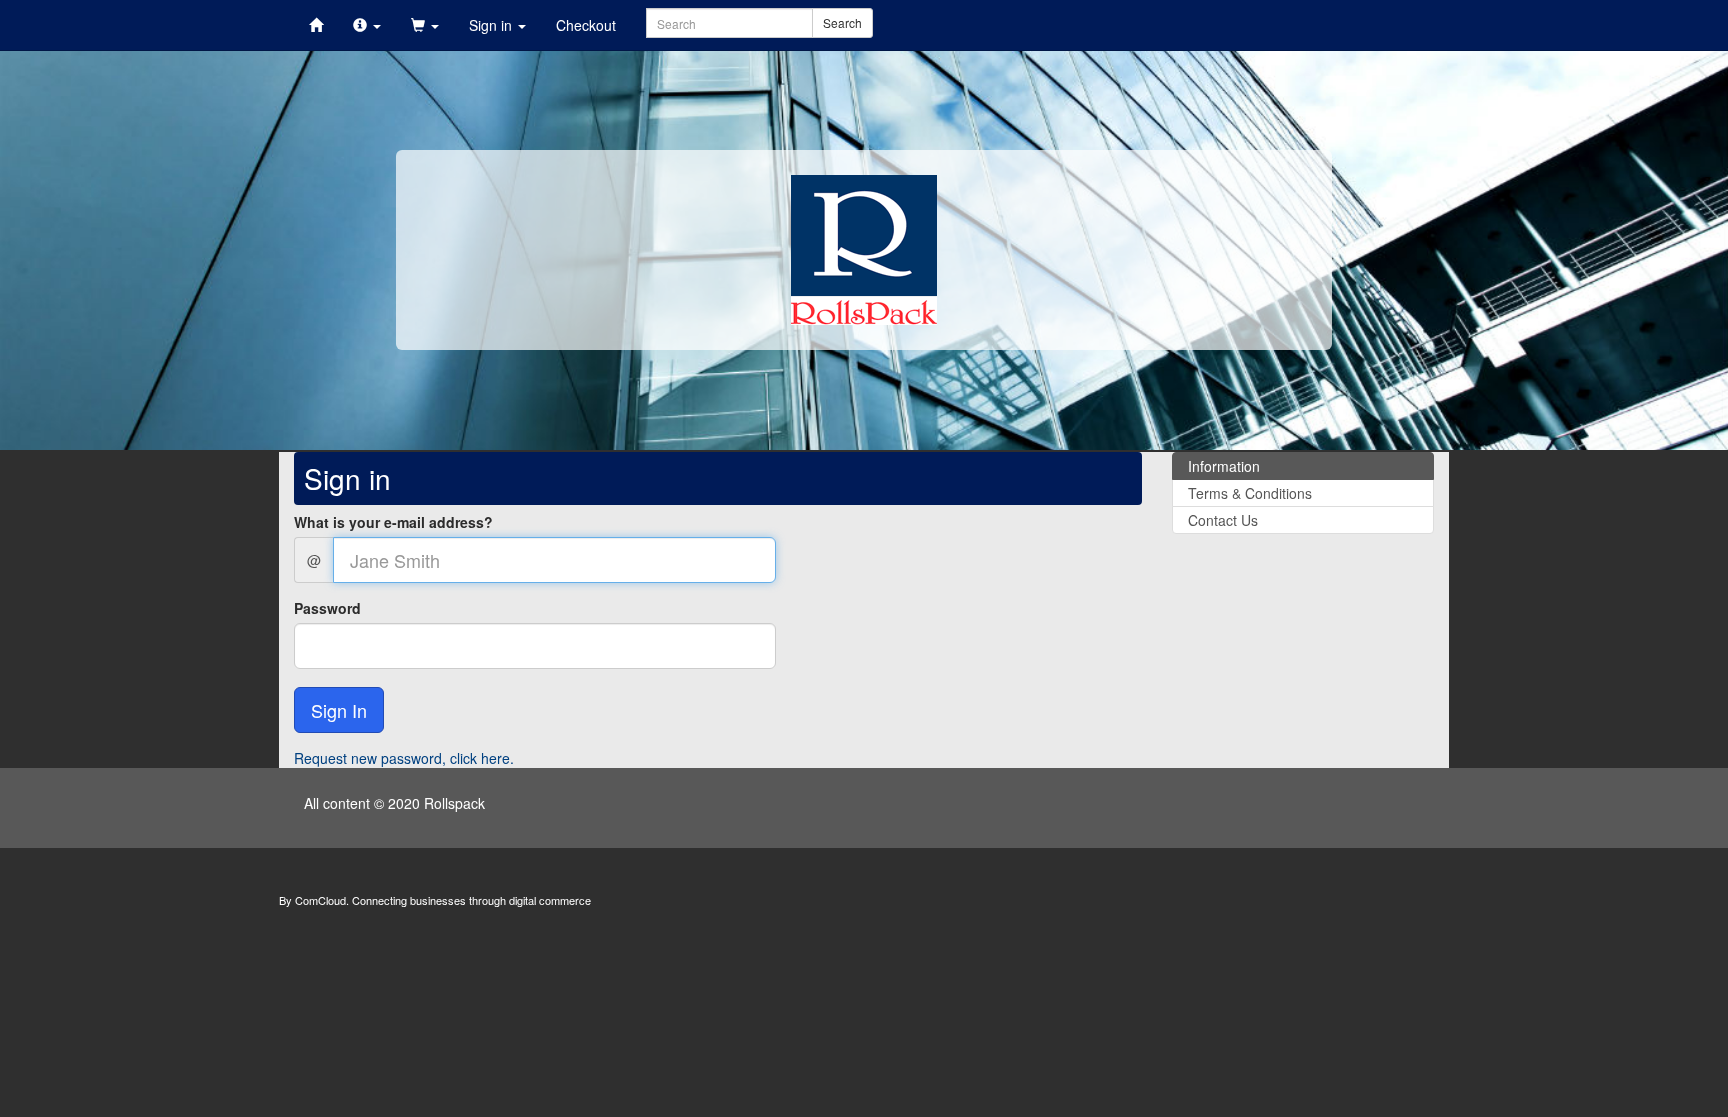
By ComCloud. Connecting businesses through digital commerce (435, 900)
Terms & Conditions (1250, 493)
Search (842, 22)
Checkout (586, 25)
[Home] (316, 25)
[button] (367, 25)
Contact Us (1223, 520)
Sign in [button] (492, 25)
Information (1224, 466)
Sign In (339, 710)
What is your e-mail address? (393, 522)
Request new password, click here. (404, 758)
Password (327, 608)
